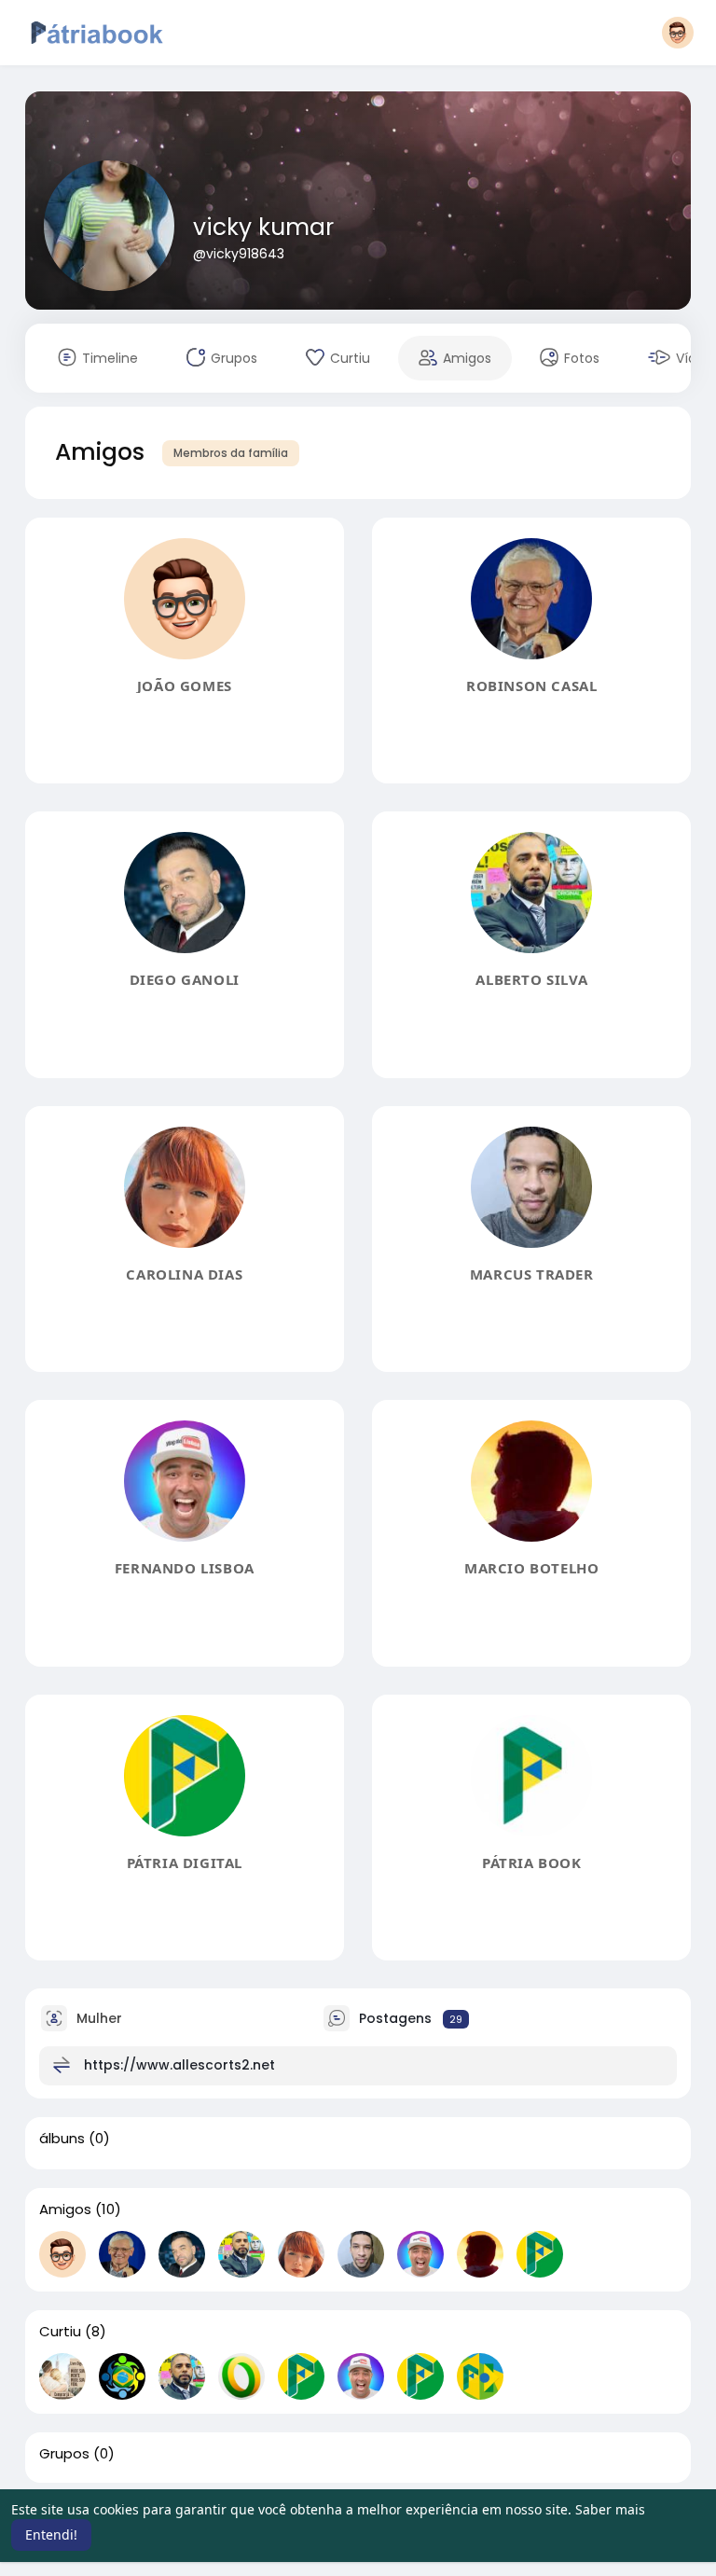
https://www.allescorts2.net (179, 2065)
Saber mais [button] (610, 2509)
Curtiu (60, 2332)
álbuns (62, 2139)
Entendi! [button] (51, 2534)
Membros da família (231, 453)
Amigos (65, 2209)
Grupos (64, 2454)
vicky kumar (263, 227)
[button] (678, 33)
